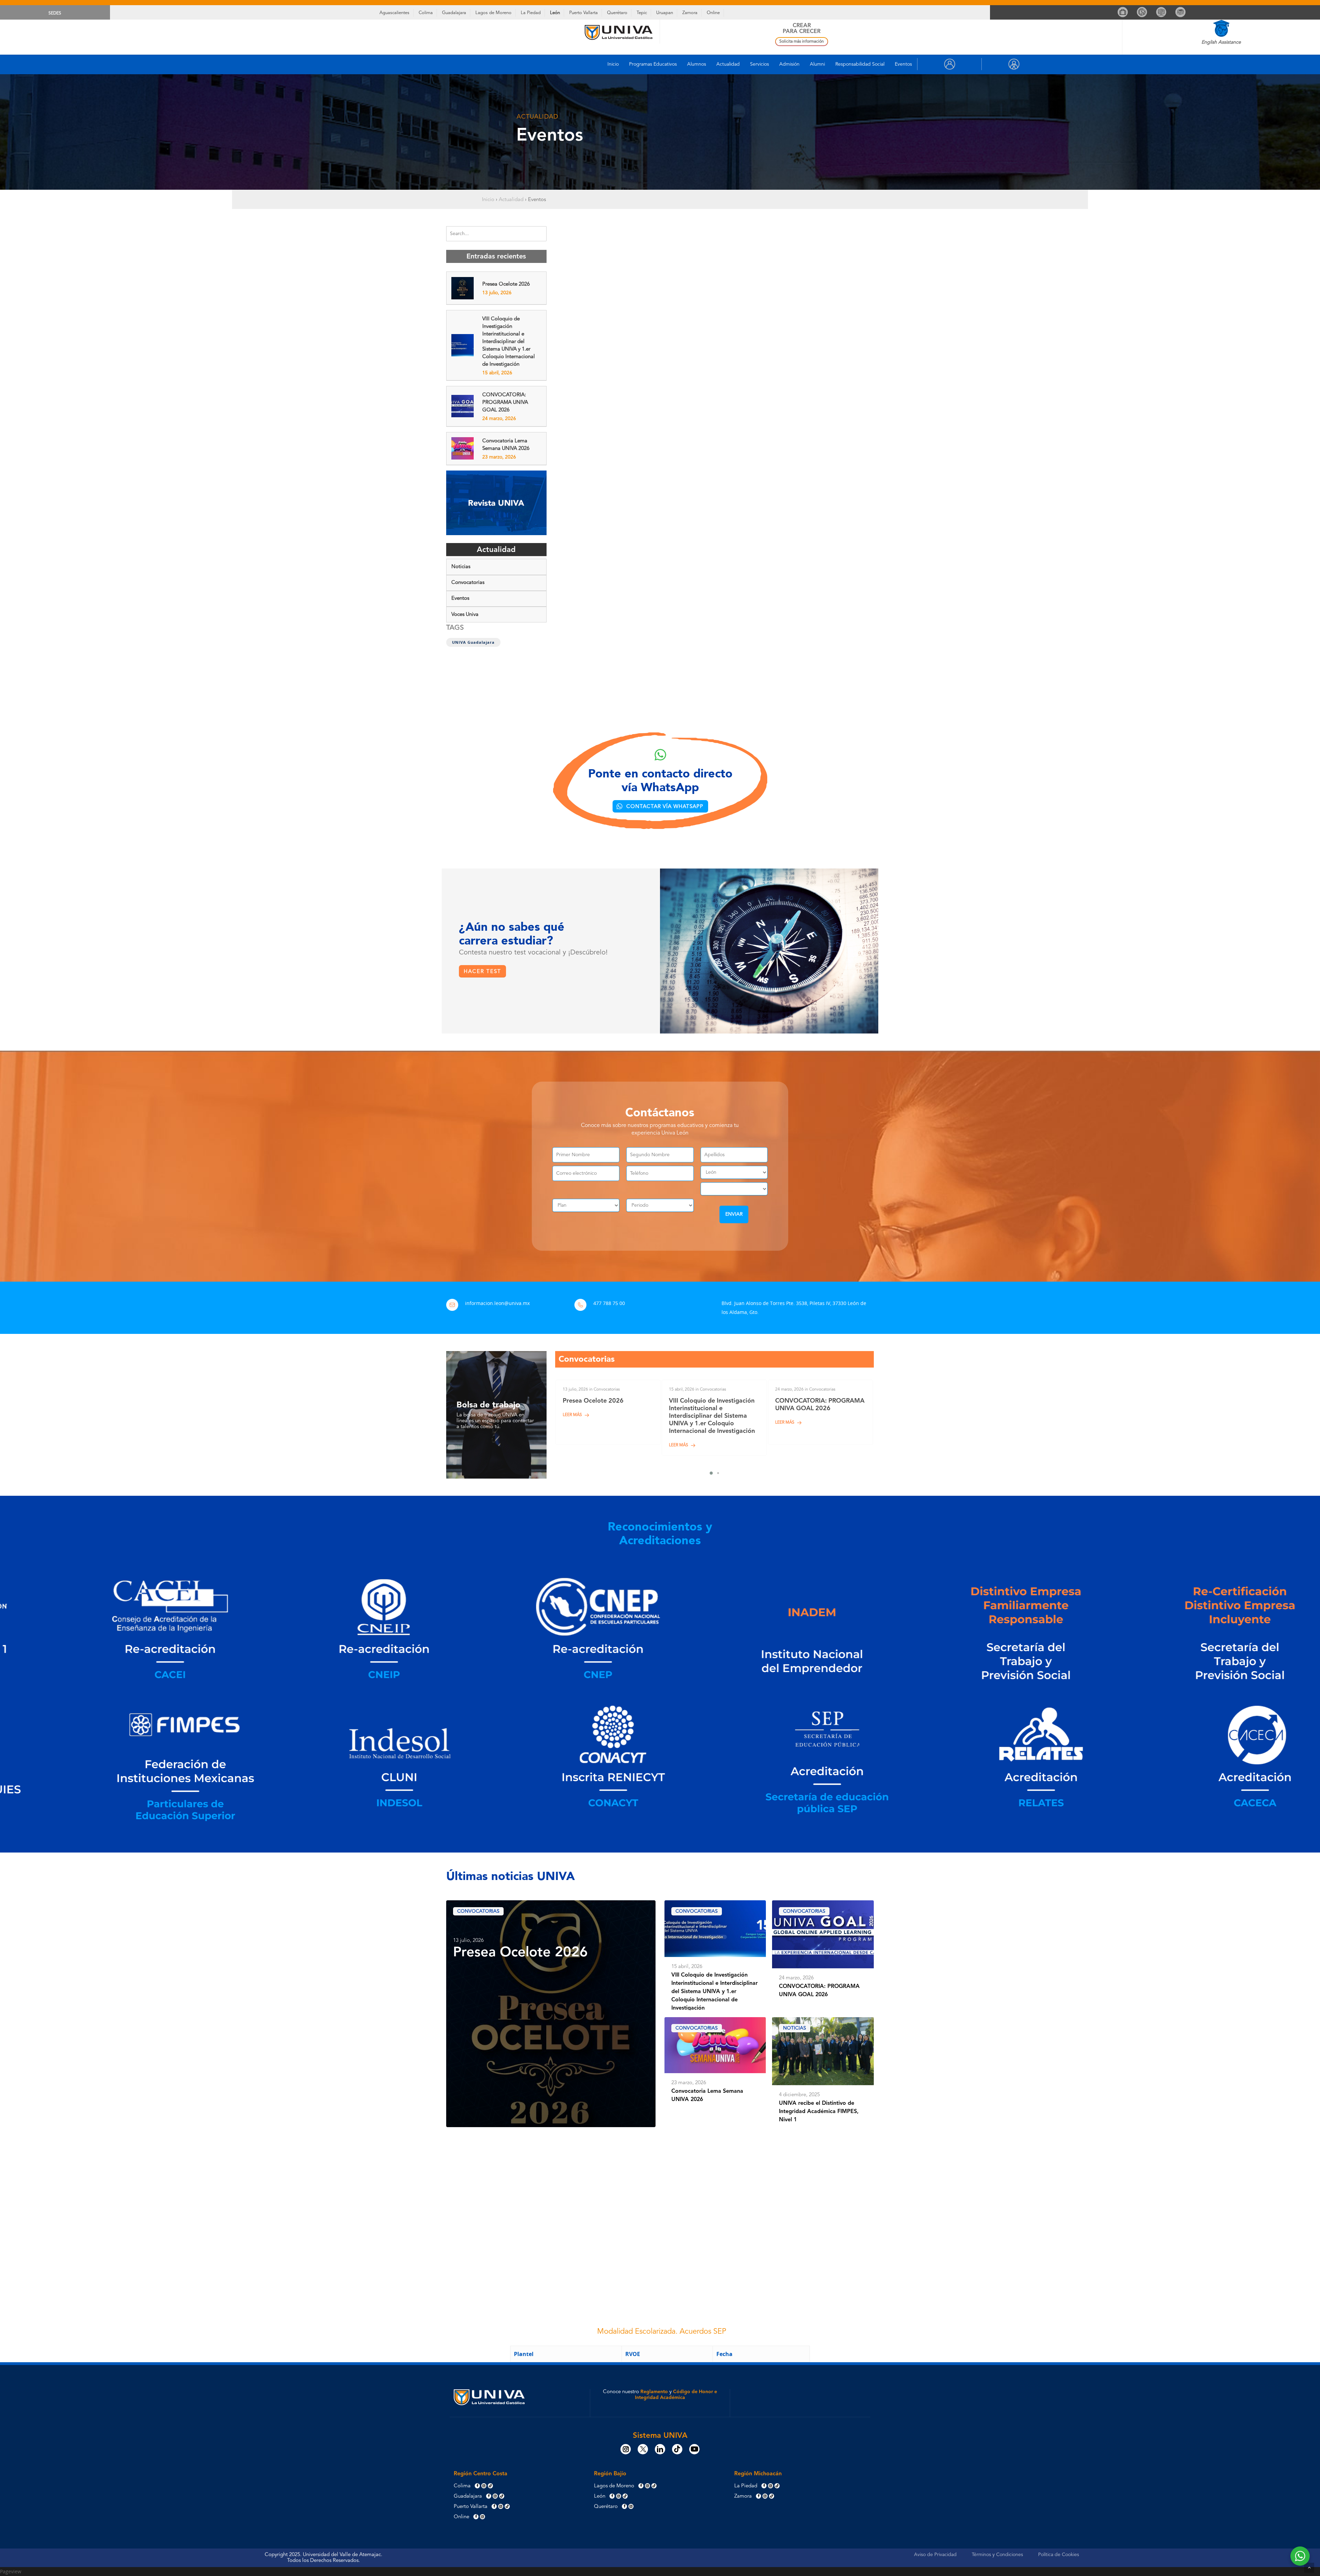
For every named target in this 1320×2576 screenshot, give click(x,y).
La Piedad (531, 13)
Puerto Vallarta (584, 13)
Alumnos (697, 64)
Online (713, 13)
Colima (426, 13)
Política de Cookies (1059, 2555)
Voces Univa (465, 615)
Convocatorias (468, 583)
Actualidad (728, 64)
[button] (660, 806)
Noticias (461, 567)
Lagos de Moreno (493, 13)
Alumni (817, 64)
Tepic (642, 13)
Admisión (789, 64)
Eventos (903, 64)
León (555, 13)
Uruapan (665, 13)
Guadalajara (454, 13)
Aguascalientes (394, 13)
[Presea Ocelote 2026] (608, 1412)
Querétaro (617, 13)
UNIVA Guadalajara (473, 642)
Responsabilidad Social (860, 64)
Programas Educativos (653, 64)
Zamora (690, 13)
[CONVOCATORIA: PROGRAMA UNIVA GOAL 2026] (821, 1412)
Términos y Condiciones (997, 2555)
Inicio (613, 64)
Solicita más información (802, 42)
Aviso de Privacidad (935, 2555)
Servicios (760, 64)
